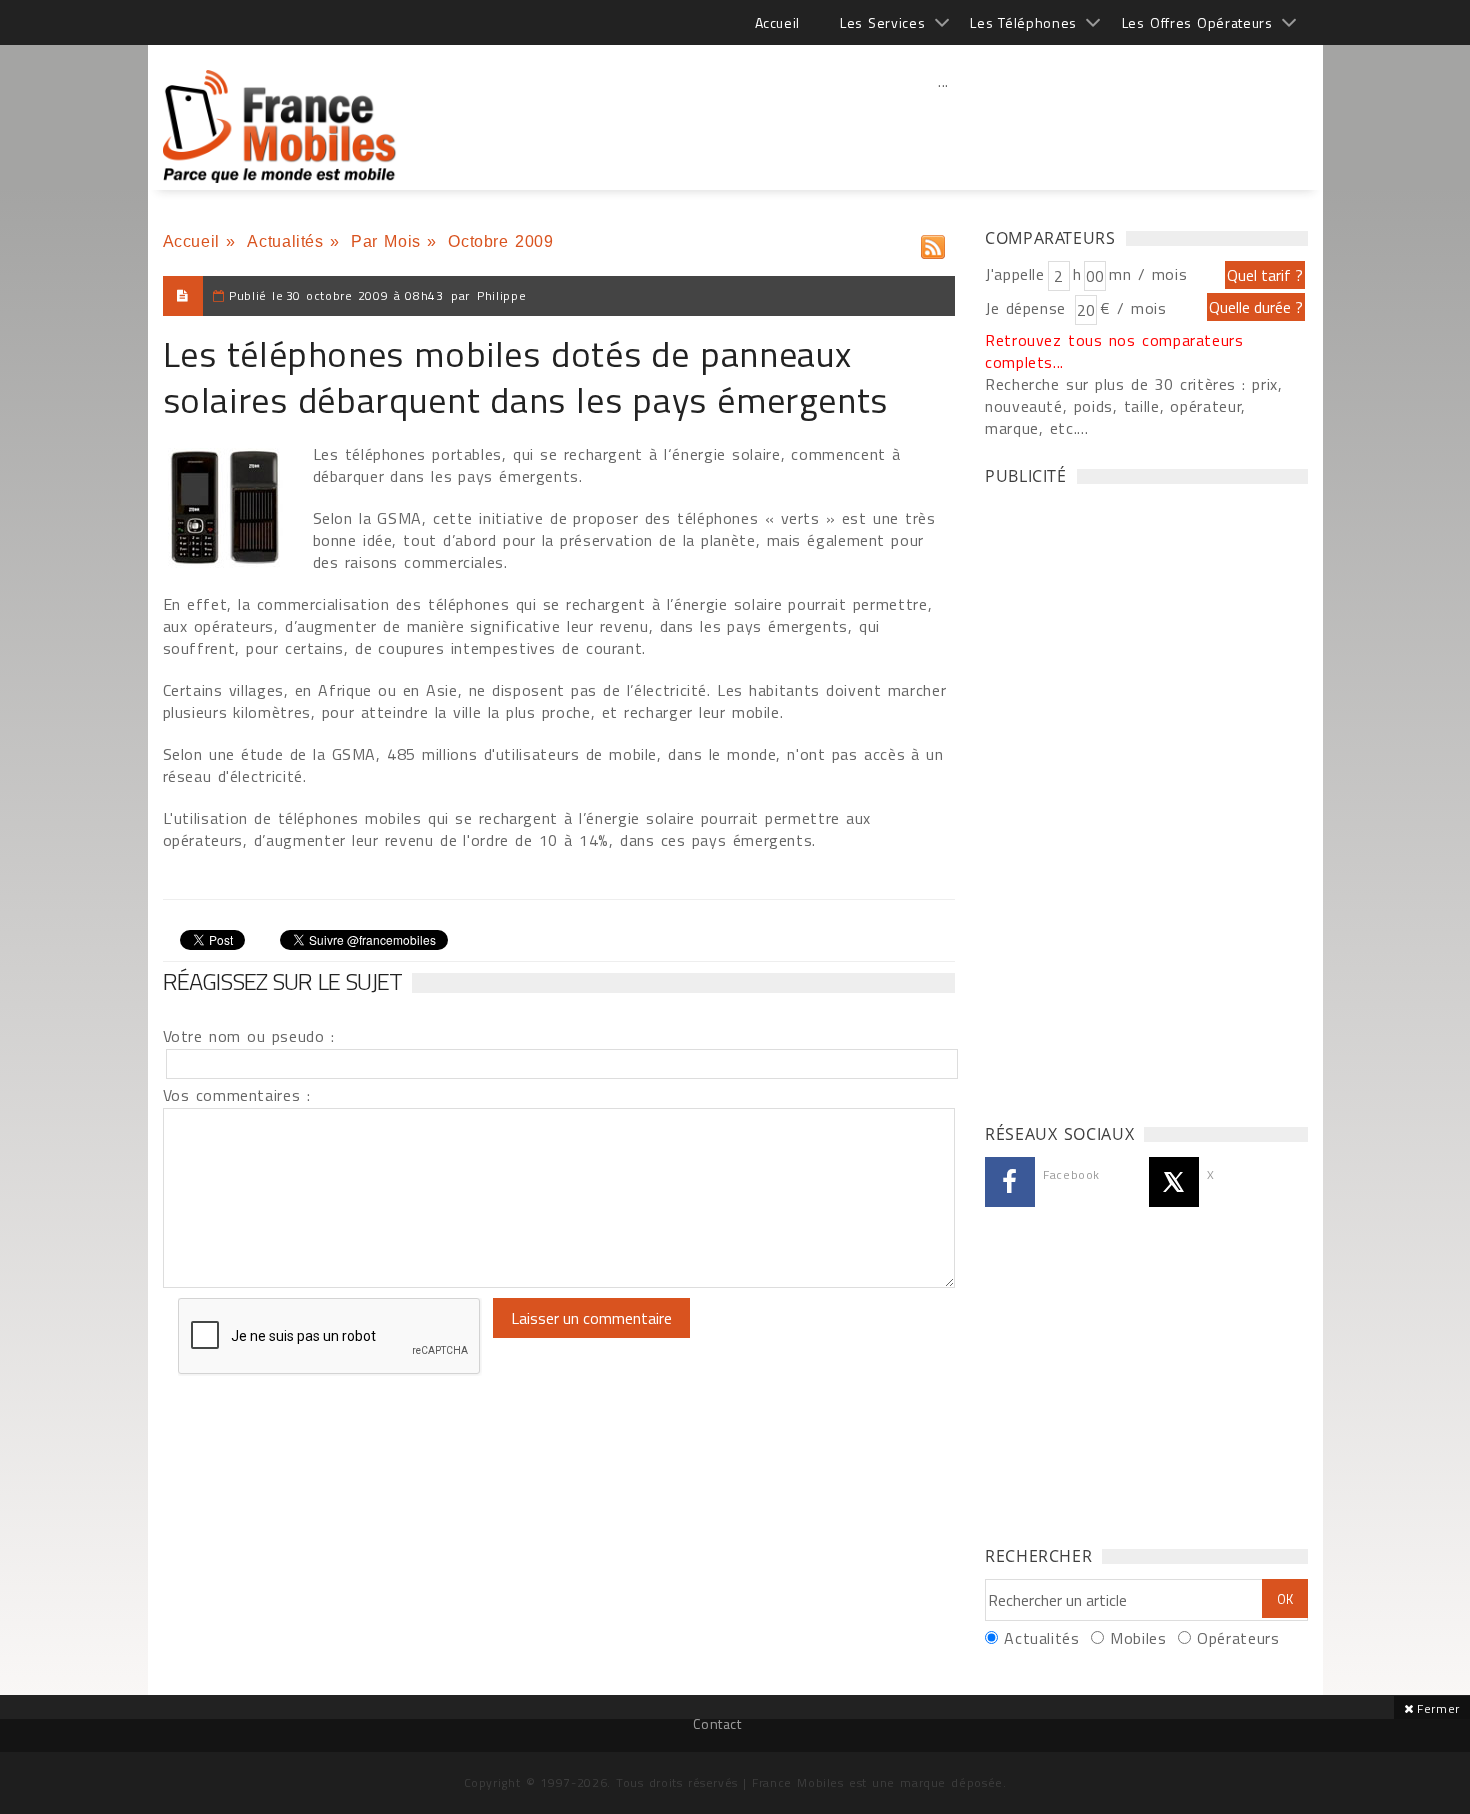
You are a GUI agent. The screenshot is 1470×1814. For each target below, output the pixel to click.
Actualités (285, 241)
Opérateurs (1238, 1638)
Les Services (882, 22)
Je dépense (1028, 308)
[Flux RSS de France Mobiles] (933, 242)
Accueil (777, 22)
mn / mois (1148, 274)
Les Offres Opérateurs (1197, 22)
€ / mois (1133, 308)
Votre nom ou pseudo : (249, 1036)
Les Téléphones (1023, 22)
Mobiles (1138, 1638)
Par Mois (386, 241)
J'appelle (1015, 274)
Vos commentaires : (237, 1095)
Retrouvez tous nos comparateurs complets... (1114, 351)
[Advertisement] (944, 125)
